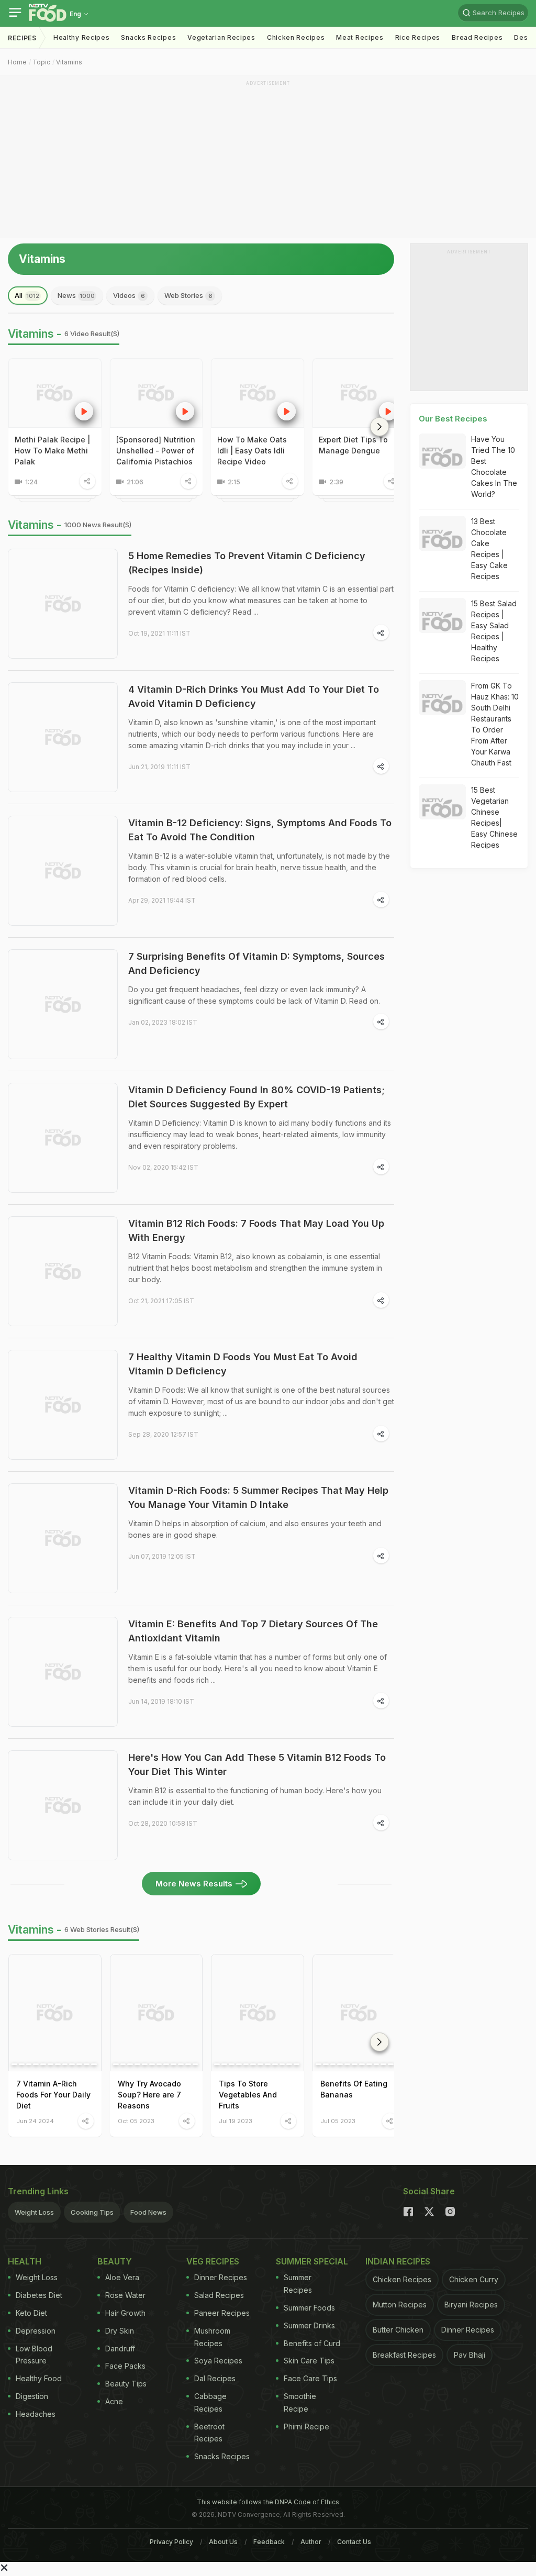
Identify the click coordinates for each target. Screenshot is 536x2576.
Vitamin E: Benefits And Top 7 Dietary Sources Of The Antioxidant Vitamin (253, 1631)
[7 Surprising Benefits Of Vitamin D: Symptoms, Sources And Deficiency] (63, 1004)
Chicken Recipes (296, 37)
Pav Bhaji (470, 2355)
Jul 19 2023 (236, 2121)
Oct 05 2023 (136, 2121)
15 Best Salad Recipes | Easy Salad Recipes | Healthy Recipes (494, 631)
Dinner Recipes (221, 2277)
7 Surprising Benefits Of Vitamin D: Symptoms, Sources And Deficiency (256, 963)
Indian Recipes (398, 2261)
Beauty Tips (126, 2384)
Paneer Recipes (222, 2313)
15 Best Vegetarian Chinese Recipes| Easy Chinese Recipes (494, 817)
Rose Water (125, 2295)
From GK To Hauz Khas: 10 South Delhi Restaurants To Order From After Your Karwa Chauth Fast (495, 724)
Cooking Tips (92, 2212)
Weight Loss (34, 2212)
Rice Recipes (418, 37)
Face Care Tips (310, 2378)
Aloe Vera (122, 2277)
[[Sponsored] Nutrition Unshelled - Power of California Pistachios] (157, 393)
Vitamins (69, 62)
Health (25, 2261)
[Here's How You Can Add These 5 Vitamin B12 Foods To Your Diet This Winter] (63, 1805)
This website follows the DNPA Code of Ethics (268, 2502)
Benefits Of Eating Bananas (354, 2089)
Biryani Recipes (471, 2305)
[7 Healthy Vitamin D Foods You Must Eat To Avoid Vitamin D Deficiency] (63, 1405)
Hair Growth (125, 2313)
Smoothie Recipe (300, 2402)
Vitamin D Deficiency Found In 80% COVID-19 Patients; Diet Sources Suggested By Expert (256, 1097)
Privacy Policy (171, 2542)
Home (17, 62)
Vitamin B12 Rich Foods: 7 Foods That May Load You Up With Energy (256, 1230)
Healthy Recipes (82, 37)
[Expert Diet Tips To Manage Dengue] (359, 393)
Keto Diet (31, 2313)
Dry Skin (120, 2331)
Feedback (269, 2542)
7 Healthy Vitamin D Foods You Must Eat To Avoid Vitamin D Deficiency (243, 1364)
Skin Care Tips (309, 2361)
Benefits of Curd (312, 2343)
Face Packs (125, 2366)
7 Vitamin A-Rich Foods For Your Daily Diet (53, 2095)
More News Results (194, 1884)
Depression (36, 2331)
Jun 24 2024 (35, 2121)
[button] (379, 427)
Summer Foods (309, 2308)
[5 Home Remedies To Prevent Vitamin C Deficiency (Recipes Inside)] (63, 604)
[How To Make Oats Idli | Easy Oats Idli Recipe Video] (258, 393)
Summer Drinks (309, 2325)
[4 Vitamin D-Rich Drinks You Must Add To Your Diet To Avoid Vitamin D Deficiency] (63, 737)
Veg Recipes (213, 2261)
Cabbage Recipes (210, 2402)
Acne (114, 2401)
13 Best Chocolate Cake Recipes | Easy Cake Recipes (489, 549)
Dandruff (120, 2349)
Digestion (32, 2396)
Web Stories (188, 295)
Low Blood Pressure (34, 2355)
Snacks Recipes (148, 37)
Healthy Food (39, 2378)
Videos (129, 295)
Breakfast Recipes (404, 2355)
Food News (148, 2212)
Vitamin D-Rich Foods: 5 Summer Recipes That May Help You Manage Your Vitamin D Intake (258, 1497)
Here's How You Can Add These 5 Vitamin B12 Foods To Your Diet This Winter (257, 1764)
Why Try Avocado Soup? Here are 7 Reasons (149, 2095)
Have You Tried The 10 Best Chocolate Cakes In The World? (494, 467)
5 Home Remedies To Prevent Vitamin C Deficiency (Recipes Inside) (247, 563)
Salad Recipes (219, 2295)
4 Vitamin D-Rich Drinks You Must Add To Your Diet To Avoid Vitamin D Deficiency (254, 696)
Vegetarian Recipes (221, 37)
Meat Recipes (360, 37)
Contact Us (354, 2542)
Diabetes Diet (39, 2295)
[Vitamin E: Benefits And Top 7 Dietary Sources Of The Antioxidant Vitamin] (63, 1672)
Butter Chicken (398, 2330)
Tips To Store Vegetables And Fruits (248, 2095)
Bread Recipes (477, 37)
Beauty (115, 2261)
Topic (41, 62)
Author (311, 2542)
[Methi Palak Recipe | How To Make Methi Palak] (55, 393)
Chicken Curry (474, 2279)
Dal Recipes (215, 2378)
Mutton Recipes (400, 2305)
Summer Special (312, 2261)
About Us (223, 2542)
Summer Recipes (298, 2284)
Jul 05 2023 (338, 2121)
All (27, 295)
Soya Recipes (218, 2361)
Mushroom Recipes (212, 2337)
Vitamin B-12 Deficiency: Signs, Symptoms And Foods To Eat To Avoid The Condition (260, 830)
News (76, 295)
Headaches (36, 2414)
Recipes (22, 38)
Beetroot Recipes (209, 2433)
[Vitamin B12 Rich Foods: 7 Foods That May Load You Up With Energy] (63, 1271)
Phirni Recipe (306, 2427)
